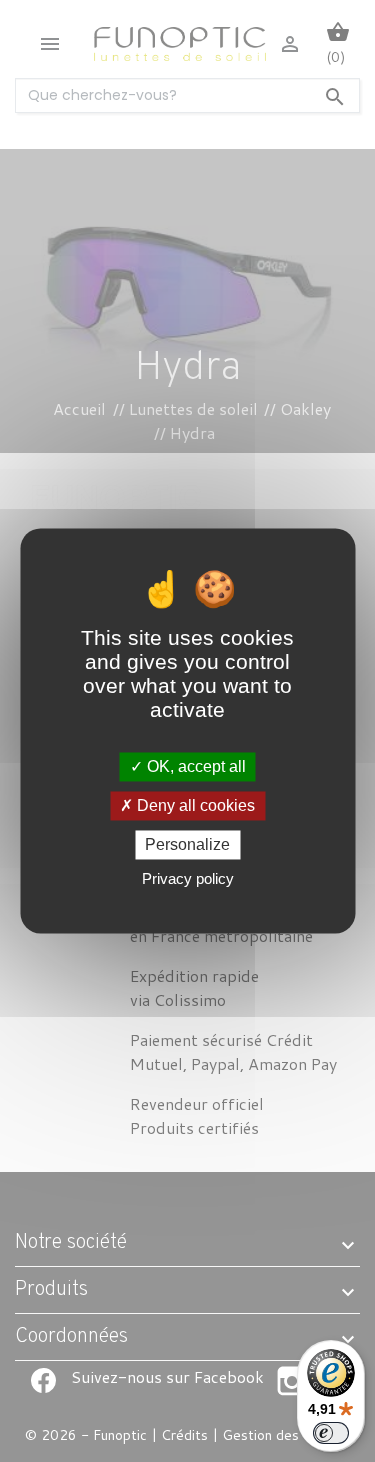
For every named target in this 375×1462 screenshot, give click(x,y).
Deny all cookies (194, 805)
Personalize (187, 844)
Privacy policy (188, 879)
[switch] (331, 1433)
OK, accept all (194, 766)
